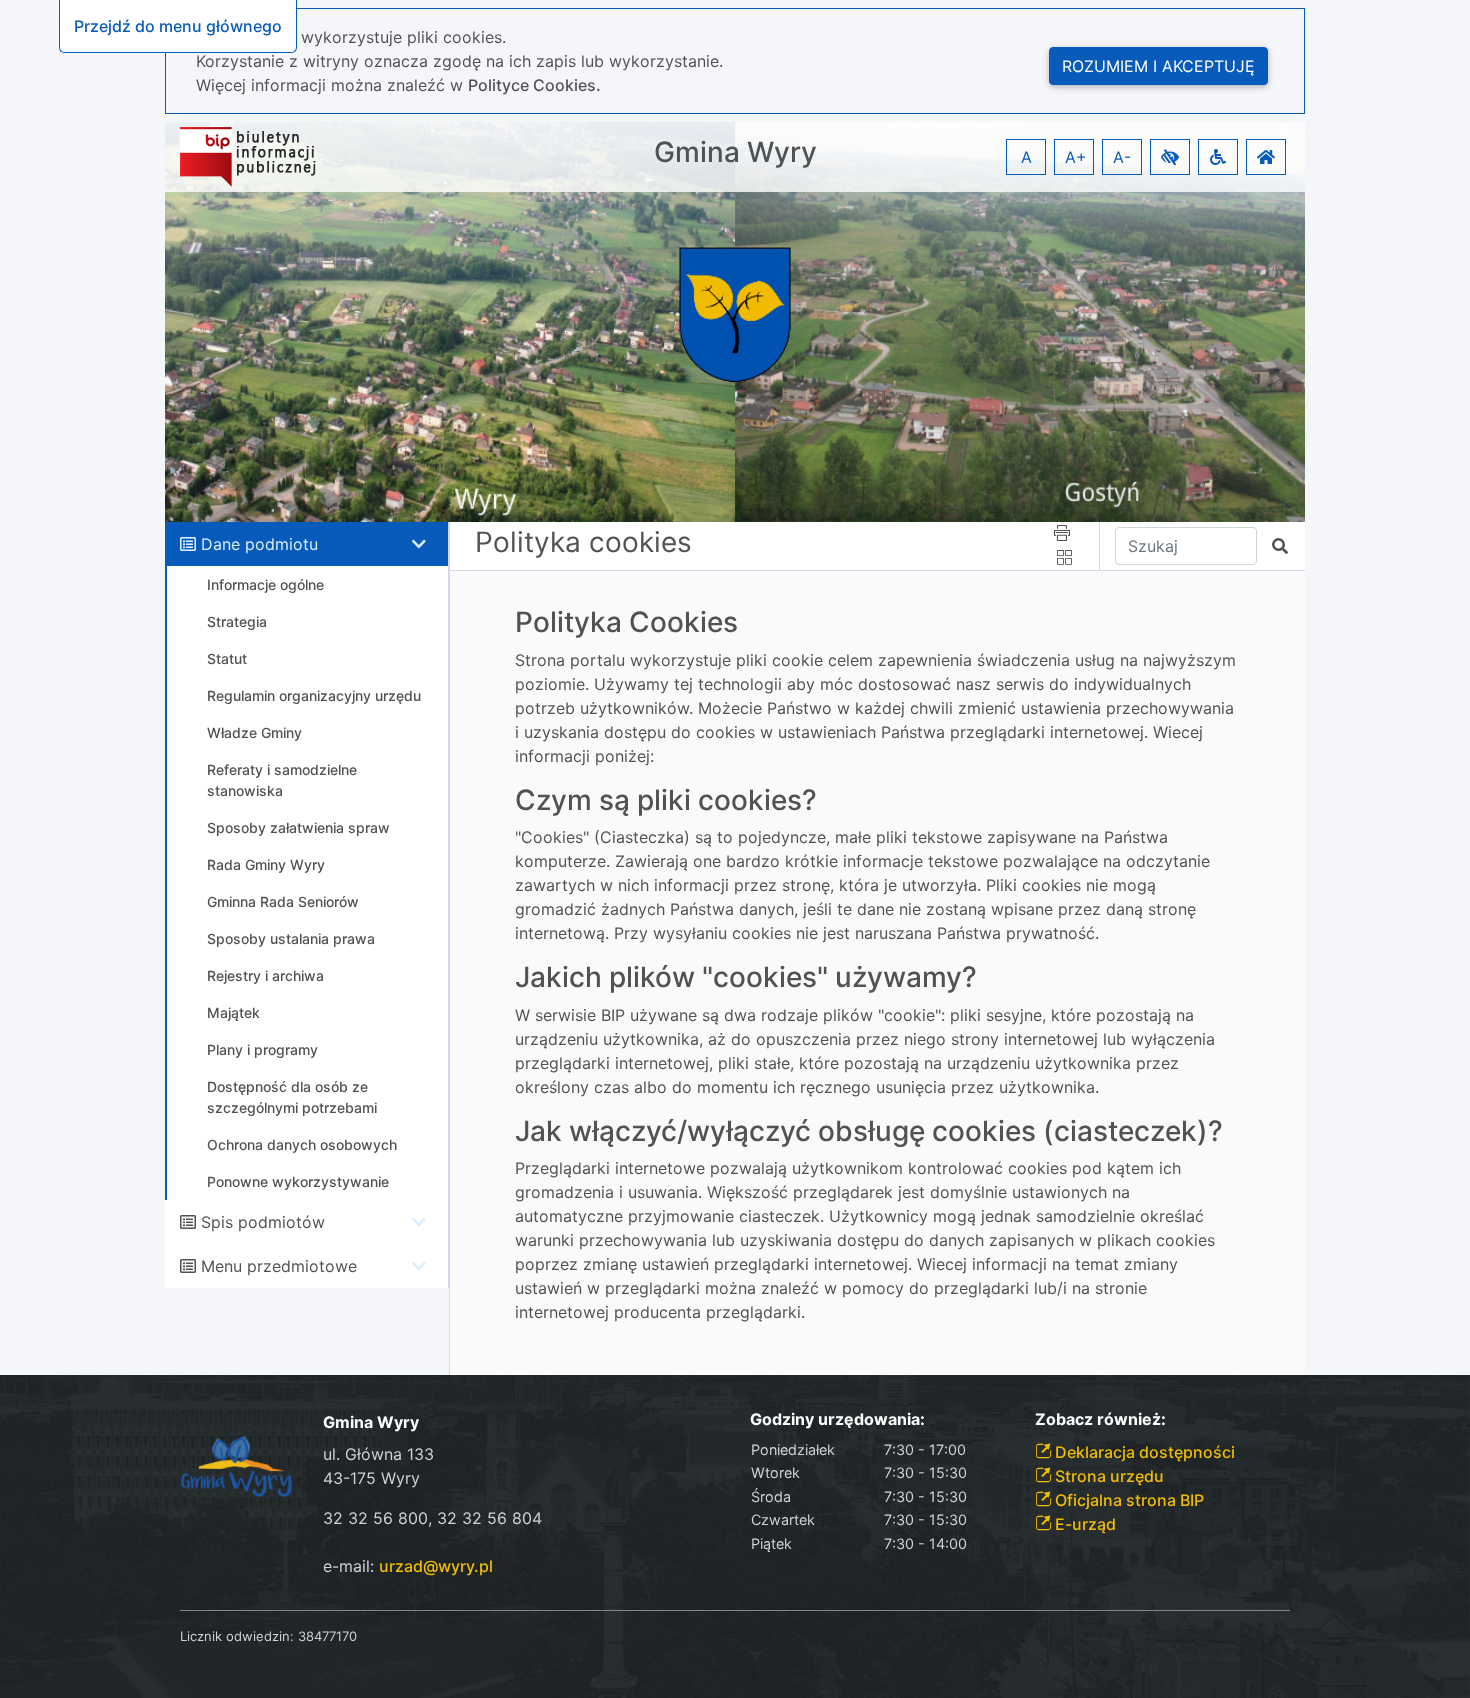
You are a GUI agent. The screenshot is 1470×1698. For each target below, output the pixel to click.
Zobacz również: (1100, 1419)
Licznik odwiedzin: (237, 1636)
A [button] (1026, 157)
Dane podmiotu (259, 544)
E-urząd (1083, 1524)
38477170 (327, 1636)
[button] (1170, 157)
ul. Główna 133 (378, 1454)
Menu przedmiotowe (279, 1266)
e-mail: (408, 1566)
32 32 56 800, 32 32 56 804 (432, 1518)
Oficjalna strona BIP (1127, 1500)
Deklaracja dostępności (1143, 1452)
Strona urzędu (1107, 1476)
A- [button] (1122, 157)
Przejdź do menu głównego (178, 26)
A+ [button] (1076, 157)
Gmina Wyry (735, 152)
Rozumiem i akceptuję (1158, 66)
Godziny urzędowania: (837, 1419)
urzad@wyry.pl (436, 1566)
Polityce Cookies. (534, 85)
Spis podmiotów (263, 1222)
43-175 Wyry (371, 1478)
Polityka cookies (583, 542)
